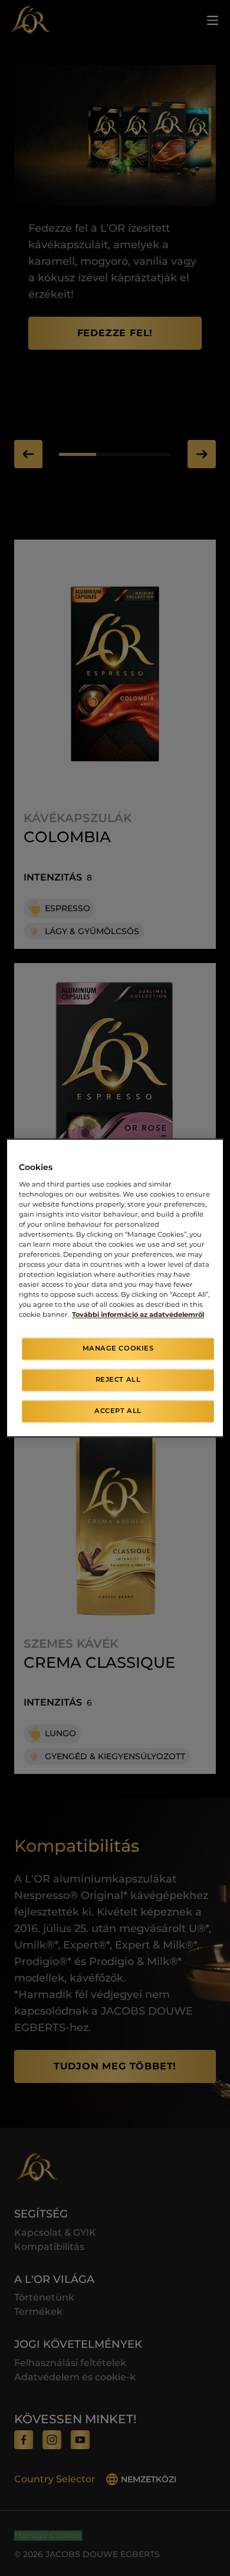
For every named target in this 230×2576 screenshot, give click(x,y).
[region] (115, 1288)
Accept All (118, 1411)
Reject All (118, 1380)
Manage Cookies (118, 1349)
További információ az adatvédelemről (138, 1315)
